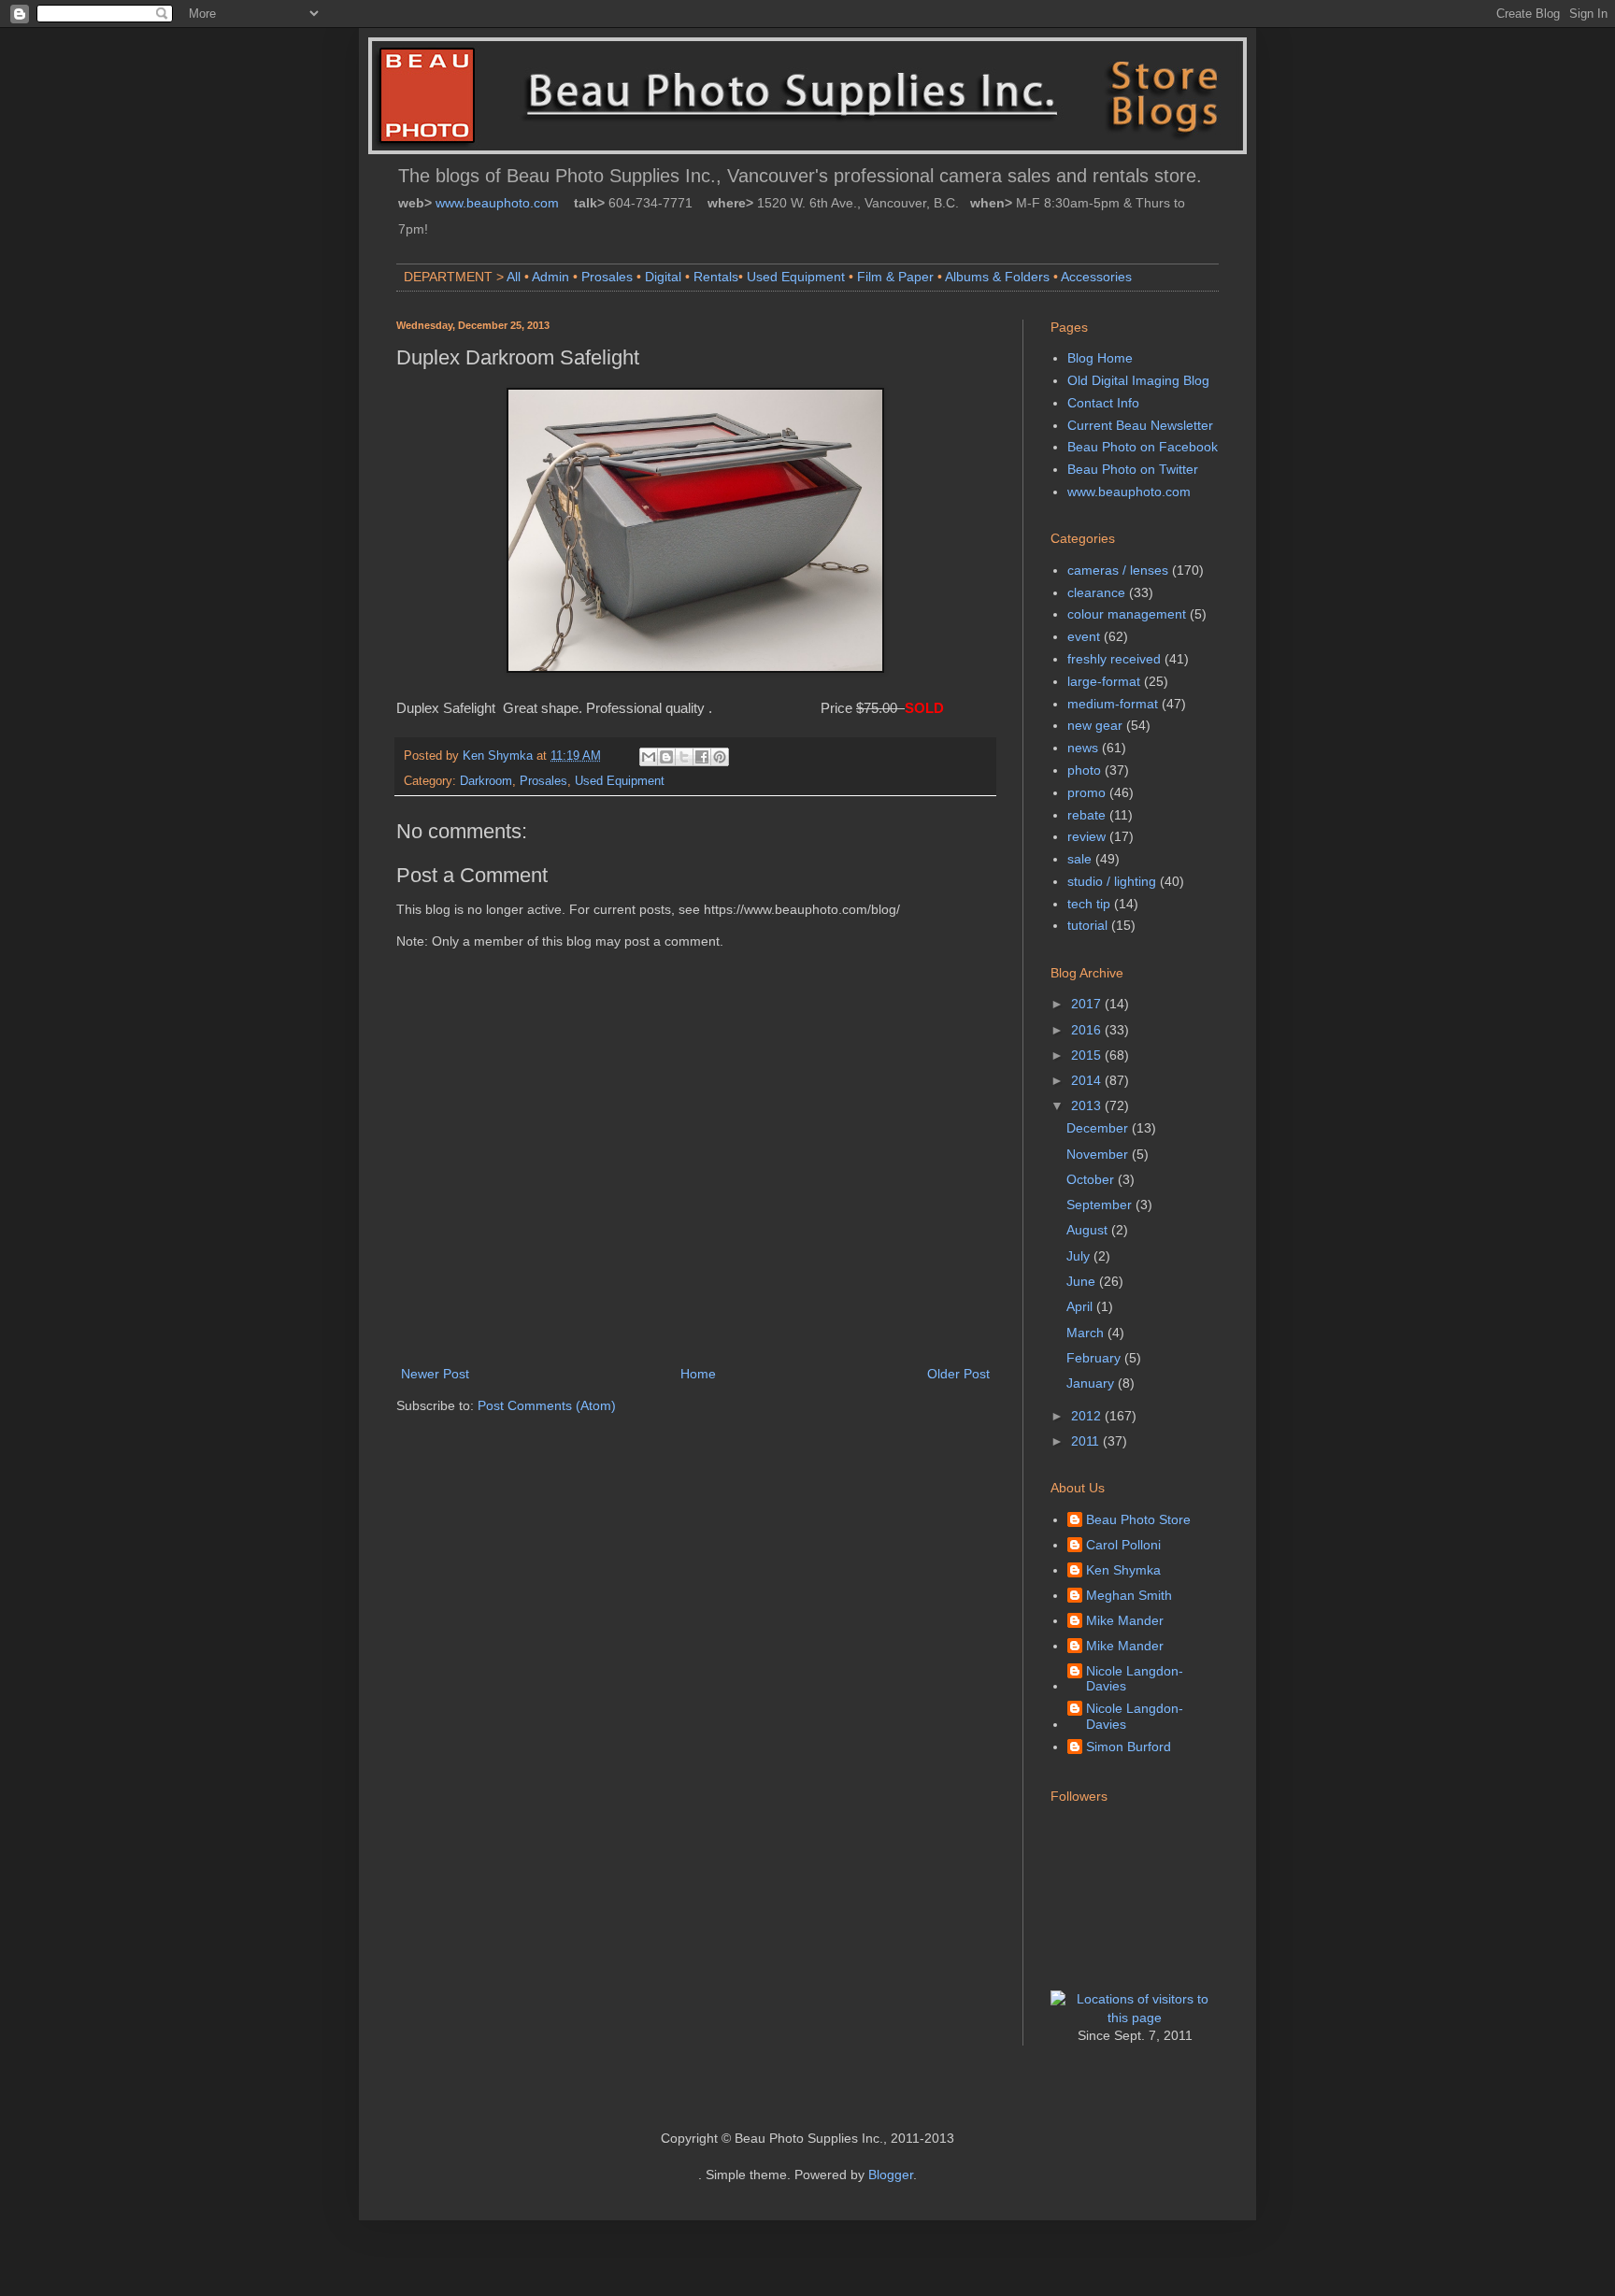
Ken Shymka (1123, 1570)
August (1089, 1230)
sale (1079, 859)
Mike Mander (1125, 1620)
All (514, 277)
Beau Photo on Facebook (1143, 447)
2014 (1088, 1080)
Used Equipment (796, 277)
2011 (1087, 1441)
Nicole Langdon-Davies (1135, 1679)
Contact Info (1103, 403)
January (1092, 1383)
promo (1086, 792)
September (1101, 1205)
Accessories (1096, 277)
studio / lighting (1112, 881)
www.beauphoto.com (497, 203)
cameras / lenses (1118, 570)
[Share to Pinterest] (720, 757)
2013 (1088, 1105)
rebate (1086, 815)
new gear (1095, 725)
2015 (1088, 1055)
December (1099, 1128)
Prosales (607, 277)
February (1095, 1358)
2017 (1088, 1004)
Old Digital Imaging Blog (1138, 380)
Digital (663, 277)
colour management (1127, 614)
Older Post (958, 1374)
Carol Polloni (1123, 1545)
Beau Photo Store (1138, 1519)
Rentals (716, 277)
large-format (1104, 681)
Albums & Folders (997, 277)
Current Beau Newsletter (1140, 425)
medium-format (1113, 704)
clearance (1096, 592)
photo (1084, 770)
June (1083, 1281)
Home (698, 1374)
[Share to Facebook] (702, 757)
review (1086, 836)
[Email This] (649, 757)
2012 (1088, 1416)
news (1083, 748)
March (1087, 1333)
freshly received (1114, 659)
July (1080, 1256)
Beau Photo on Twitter (1133, 469)
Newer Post (435, 1374)
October (1092, 1179)
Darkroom (486, 781)
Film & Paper (895, 277)
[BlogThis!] (666, 757)
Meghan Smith (1129, 1595)
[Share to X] (684, 757)
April (1081, 1306)
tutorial (1087, 925)
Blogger (891, 2175)
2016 (1088, 1030)
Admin (550, 277)
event (1084, 636)
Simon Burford (1129, 1747)
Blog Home (1100, 358)
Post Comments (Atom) (547, 1405)
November (1099, 1154)
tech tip (1089, 904)
